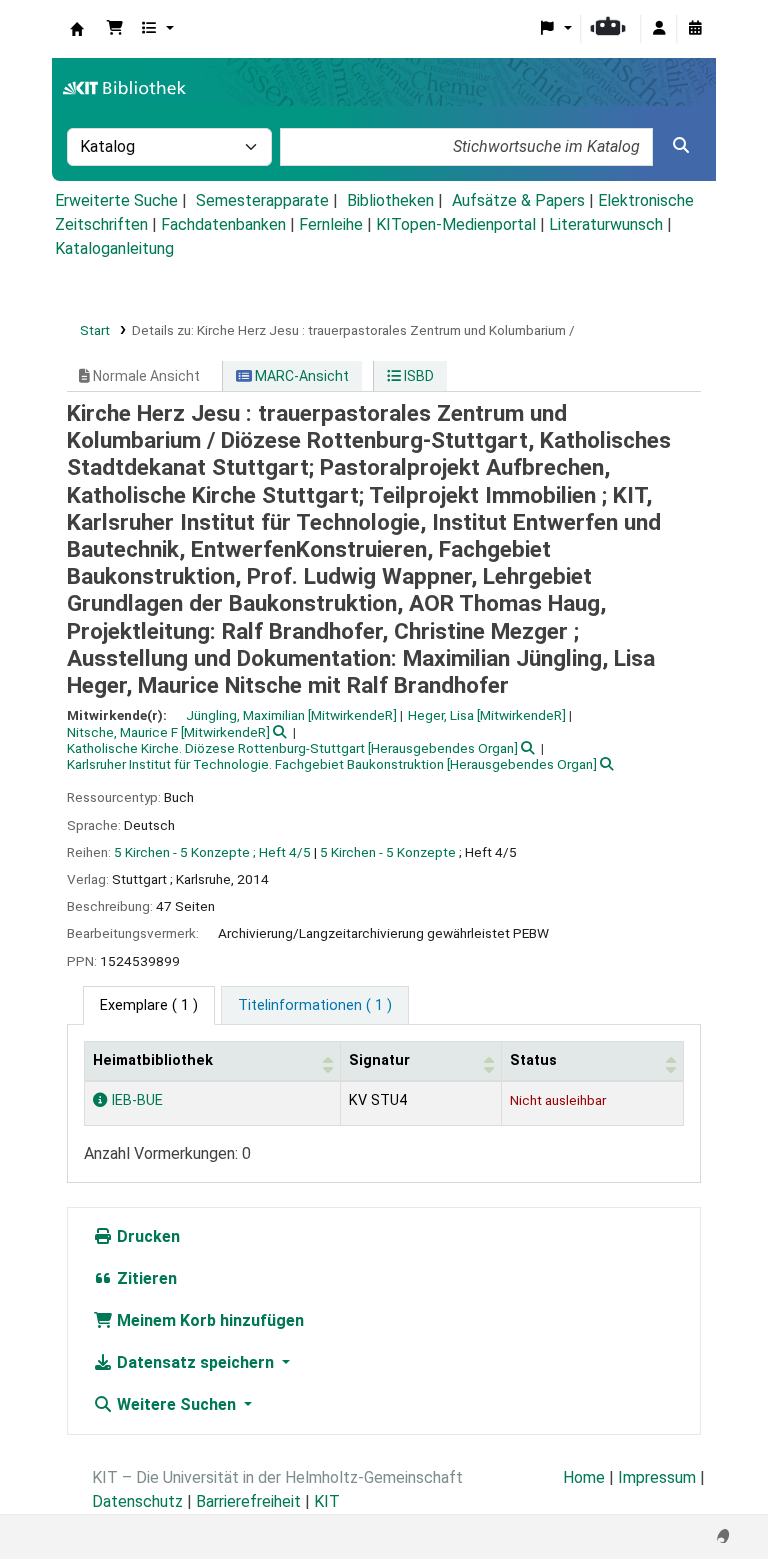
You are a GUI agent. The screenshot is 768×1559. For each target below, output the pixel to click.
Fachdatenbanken (223, 224)
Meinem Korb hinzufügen (208, 1320)
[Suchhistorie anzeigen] (695, 29)
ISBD (417, 376)
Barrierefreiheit (248, 1501)
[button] (115, 29)
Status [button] (533, 1060)
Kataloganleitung (114, 248)
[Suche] (681, 146)
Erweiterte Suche (116, 200)
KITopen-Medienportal (456, 224)
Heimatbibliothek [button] (153, 1060)
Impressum (657, 1477)
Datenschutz (137, 1501)
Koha (77, 29)
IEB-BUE (135, 1100)
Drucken (146, 1236)
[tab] (315, 1006)
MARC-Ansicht (300, 376)
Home (584, 1477)
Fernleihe (331, 224)
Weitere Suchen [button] (176, 1404)
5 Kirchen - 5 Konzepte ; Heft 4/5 (212, 852)
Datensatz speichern (195, 1362)
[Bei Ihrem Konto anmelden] (659, 29)
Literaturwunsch (606, 224)
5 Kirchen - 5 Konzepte (388, 852)
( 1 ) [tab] (149, 1005)
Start (95, 330)
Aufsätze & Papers (518, 200)
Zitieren (145, 1278)
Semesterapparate (262, 200)
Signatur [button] (379, 1060)
